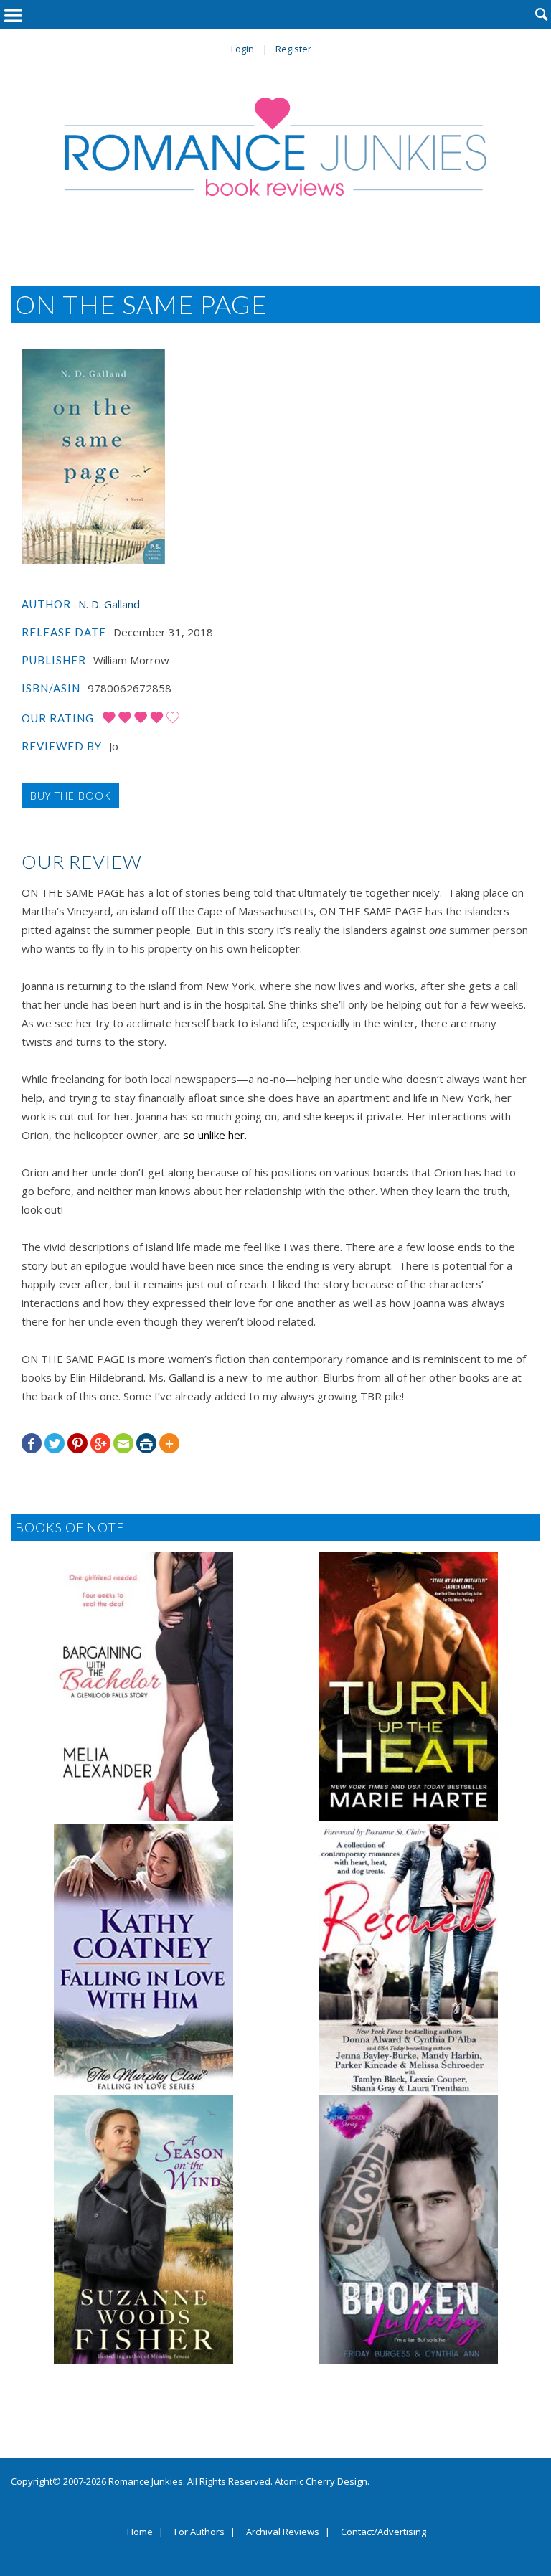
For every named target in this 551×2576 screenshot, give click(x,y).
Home (140, 2532)
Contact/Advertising (383, 2532)
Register (293, 49)
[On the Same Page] (93, 456)
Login (242, 49)
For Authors (199, 2532)
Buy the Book (70, 796)
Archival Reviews (283, 2532)
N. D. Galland (109, 604)
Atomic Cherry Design (321, 2481)
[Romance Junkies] (275, 147)
